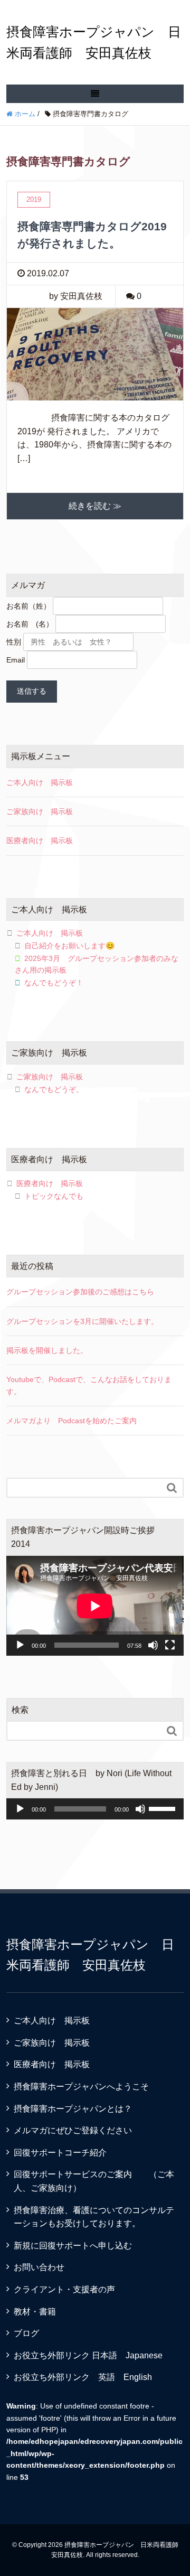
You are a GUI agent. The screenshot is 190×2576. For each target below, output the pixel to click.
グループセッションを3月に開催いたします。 (82, 1321)
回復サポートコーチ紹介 (60, 2153)
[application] (95, 1606)
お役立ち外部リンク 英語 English (83, 2377)
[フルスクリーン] (170, 1645)
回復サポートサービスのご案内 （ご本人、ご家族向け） (94, 2181)
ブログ (26, 2333)
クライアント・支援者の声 (64, 2289)
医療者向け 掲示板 (40, 841)
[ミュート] (153, 1645)
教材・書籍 (35, 2312)
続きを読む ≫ (95, 506)
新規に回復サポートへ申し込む (73, 2246)
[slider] (164, 1808)
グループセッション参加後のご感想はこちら (80, 1292)
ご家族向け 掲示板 (40, 811)
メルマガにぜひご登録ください (73, 2130)
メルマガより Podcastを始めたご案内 (72, 1421)
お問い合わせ (39, 2267)
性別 (14, 642)
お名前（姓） (28, 606)
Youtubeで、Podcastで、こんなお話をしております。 (89, 1385)
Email (16, 660)
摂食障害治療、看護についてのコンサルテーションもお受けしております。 (94, 2217)
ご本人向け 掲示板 (40, 782)
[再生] (20, 1645)
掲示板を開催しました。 (47, 1350)
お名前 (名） (30, 624)
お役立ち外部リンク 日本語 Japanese (88, 2355)
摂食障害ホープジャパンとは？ (73, 2109)
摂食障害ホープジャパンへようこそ (81, 2087)
